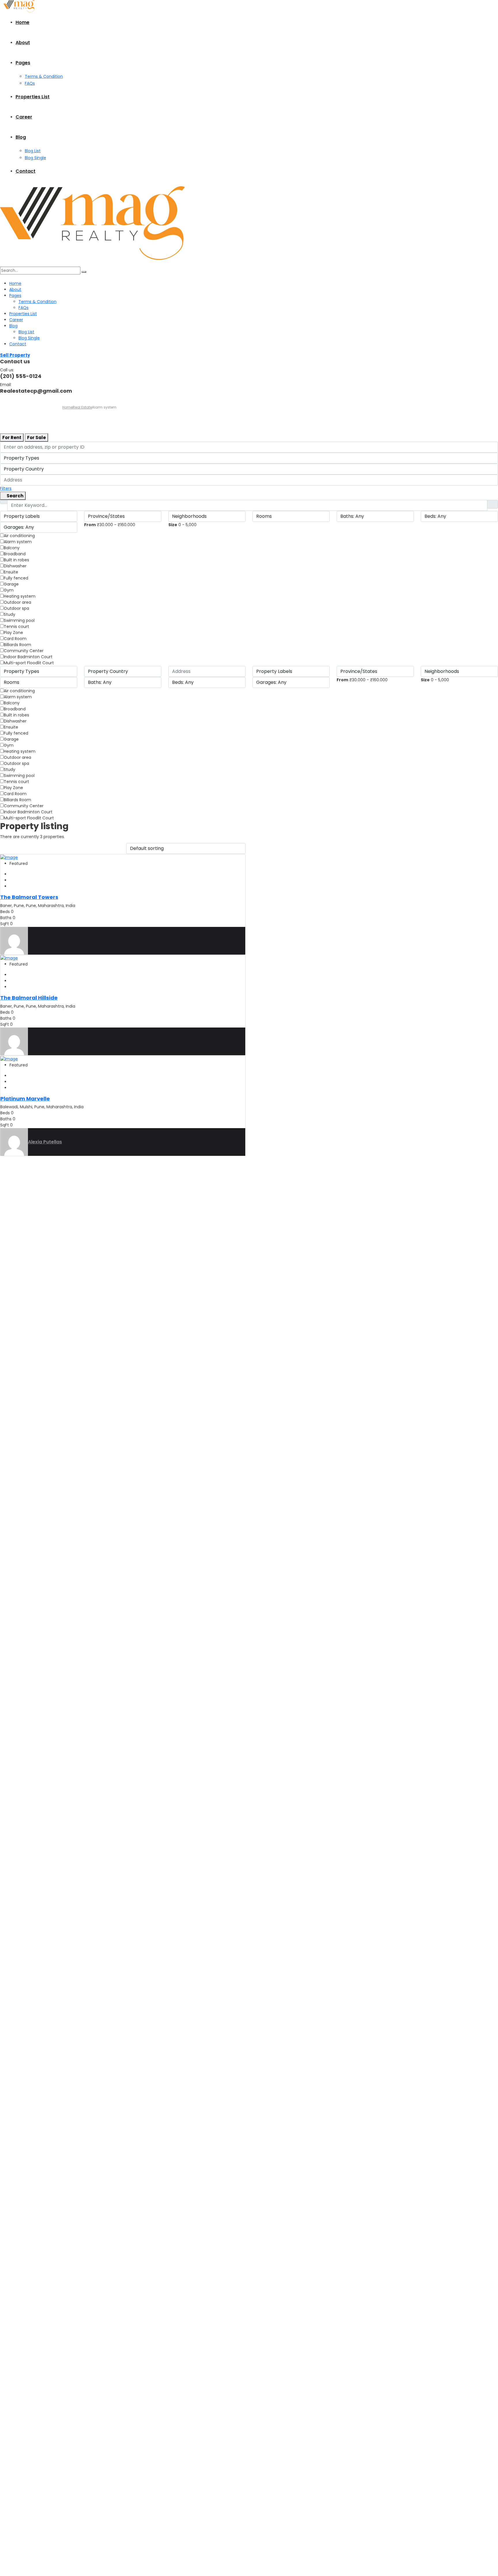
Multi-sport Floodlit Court (29, 663)
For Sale (36, 438)
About (23, 43)
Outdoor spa (16, 608)
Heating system (20, 596)
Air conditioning (19, 536)
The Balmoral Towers (29, 897)
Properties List (33, 97)
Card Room (15, 639)
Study (10, 614)
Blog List (33, 151)
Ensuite (11, 572)
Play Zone (13, 633)
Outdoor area (17, 602)
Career (24, 117)
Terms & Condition (44, 76)
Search (15, 496)
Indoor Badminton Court (28, 657)
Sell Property (15, 355)
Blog (21, 137)
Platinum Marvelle (25, 1099)
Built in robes (16, 560)
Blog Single (35, 158)
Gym (9, 590)
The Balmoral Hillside (29, 998)
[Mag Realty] (19, 6)
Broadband (15, 554)
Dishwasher (15, 566)
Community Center (24, 651)
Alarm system (18, 542)
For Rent (12, 438)
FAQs (30, 83)
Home (22, 22)
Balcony (12, 548)
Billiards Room (17, 645)
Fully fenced (16, 578)
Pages (23, 63)
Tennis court (16, 626)
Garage (11, 584)
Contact (26, 171)
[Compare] (11, 874)
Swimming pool (19, 620)
